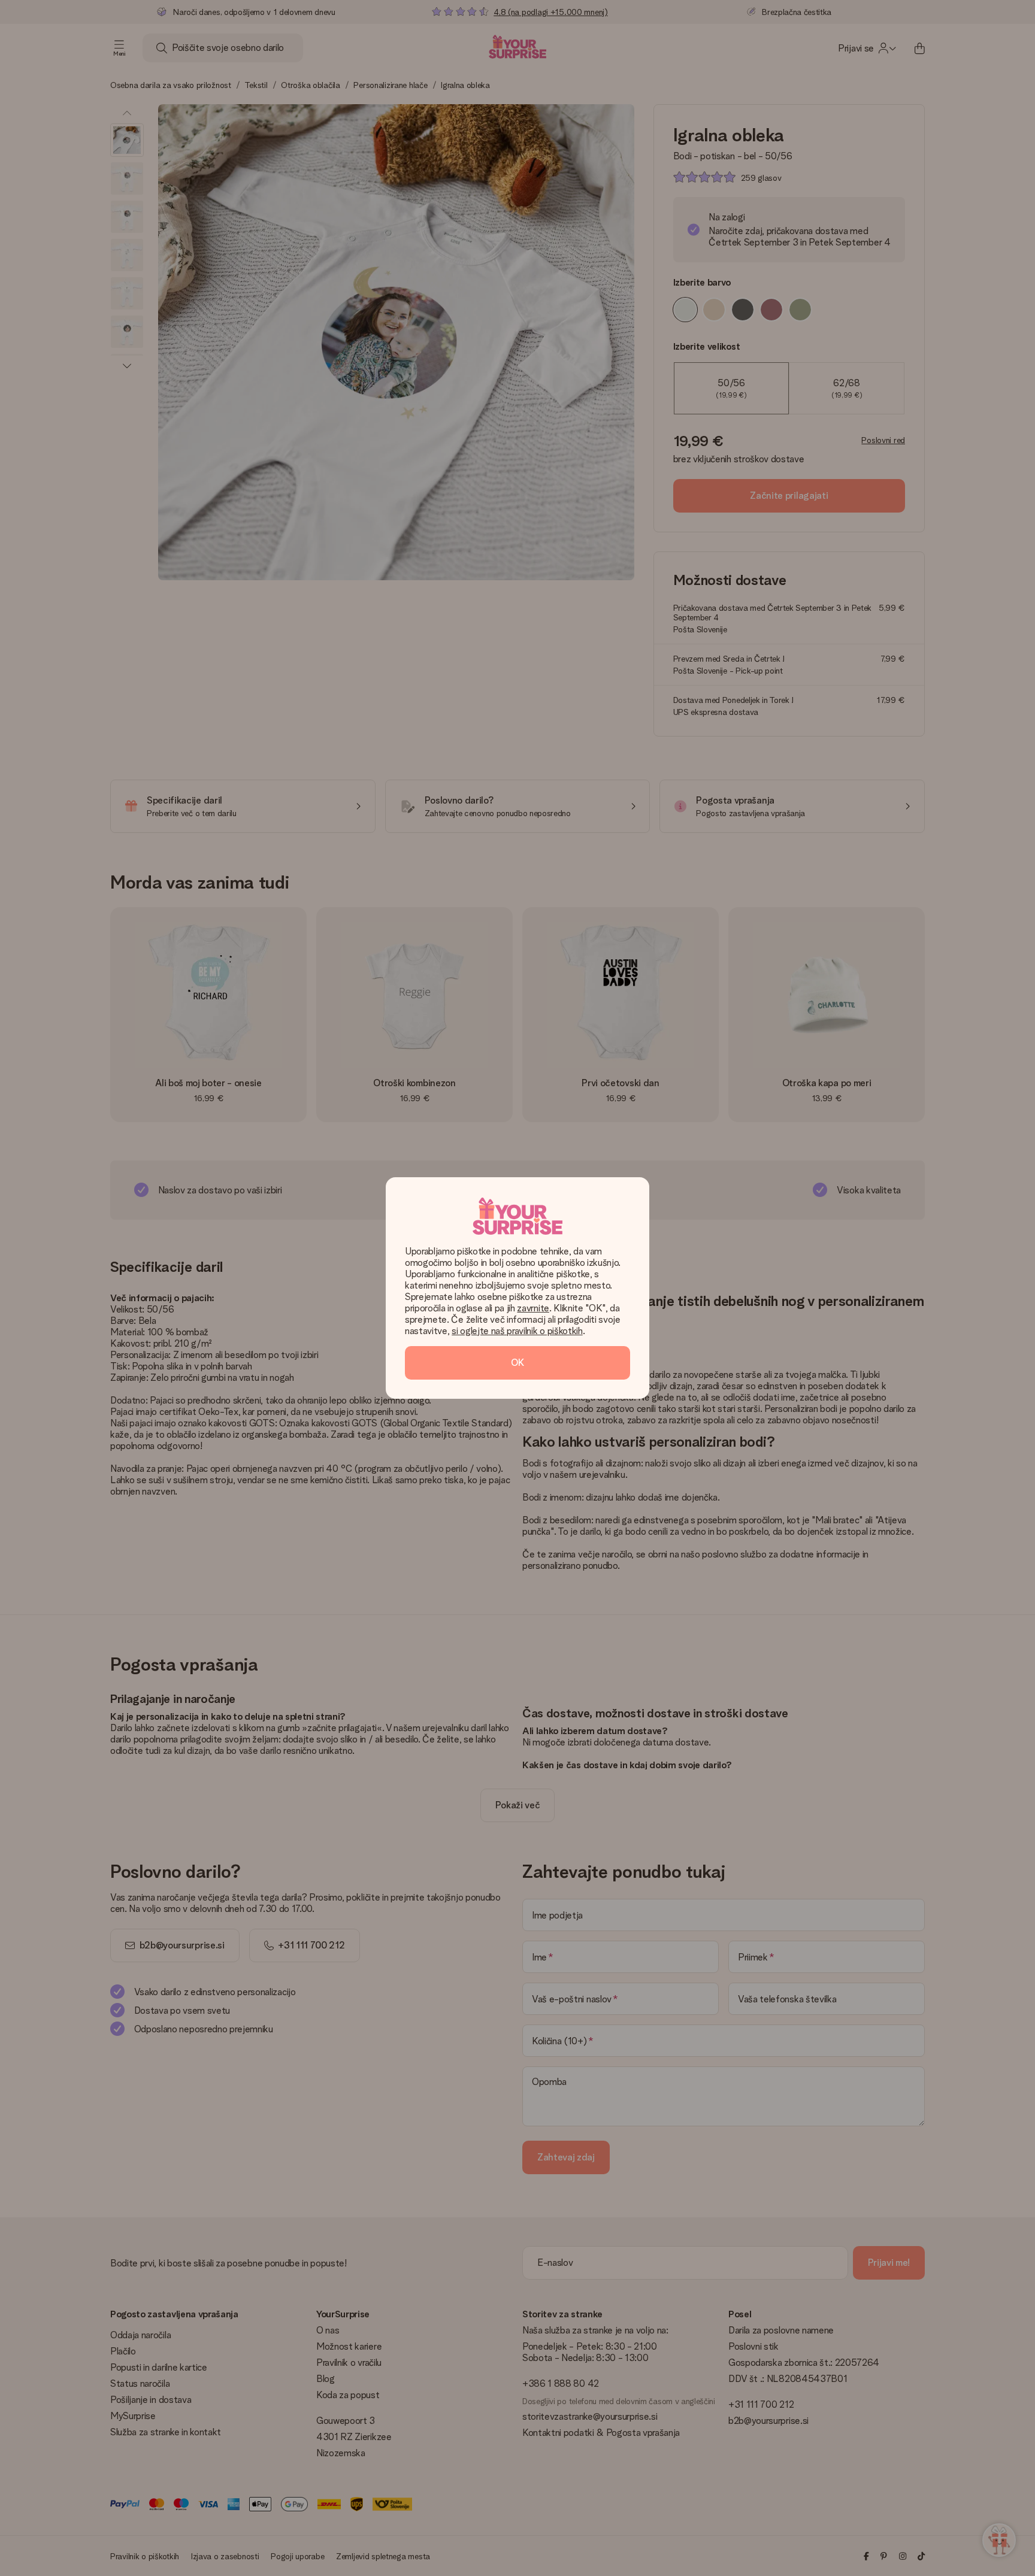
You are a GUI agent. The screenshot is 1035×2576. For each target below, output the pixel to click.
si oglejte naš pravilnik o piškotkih (517, 1331)
